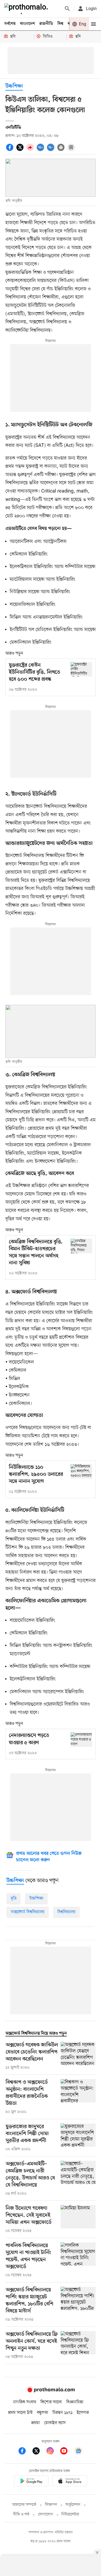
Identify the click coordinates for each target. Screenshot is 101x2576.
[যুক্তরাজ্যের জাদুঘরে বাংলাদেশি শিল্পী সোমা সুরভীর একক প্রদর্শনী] (78, 2138)
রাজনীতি (46, 24)
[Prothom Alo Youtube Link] (67, 2452)
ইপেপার (83, 2413)
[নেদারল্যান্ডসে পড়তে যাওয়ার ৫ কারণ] (81, 1739)
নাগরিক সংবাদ (25, 2402)
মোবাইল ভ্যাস (55, 2423)
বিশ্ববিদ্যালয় (66, 1912)
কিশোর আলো (51, 2402)
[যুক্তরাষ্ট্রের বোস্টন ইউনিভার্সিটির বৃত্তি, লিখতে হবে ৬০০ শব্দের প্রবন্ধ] (81, 669)
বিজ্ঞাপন (51, 2505)
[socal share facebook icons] (11, 150)
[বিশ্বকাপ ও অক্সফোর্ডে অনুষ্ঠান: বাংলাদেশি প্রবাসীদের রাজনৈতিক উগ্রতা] (78, 2097)
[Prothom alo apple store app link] (70, 2482)
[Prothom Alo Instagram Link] (53, 2452)
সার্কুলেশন (73, 2505)
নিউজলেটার (70, 2514)
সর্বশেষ (10, 24)
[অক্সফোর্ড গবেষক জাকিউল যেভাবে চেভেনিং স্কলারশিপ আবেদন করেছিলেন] (78, 2056)
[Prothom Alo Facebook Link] (25, 2452)
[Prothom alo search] (67, 9)
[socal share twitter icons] (21, 150)
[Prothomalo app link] (31, 2482)
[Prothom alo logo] (51, 2391)
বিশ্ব (60, 24)
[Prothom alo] (27, 9)
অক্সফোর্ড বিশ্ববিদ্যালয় (28, 1912)
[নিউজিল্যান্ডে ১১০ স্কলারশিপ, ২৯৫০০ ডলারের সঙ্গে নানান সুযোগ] (81, 1471)
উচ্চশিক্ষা (14, 86)
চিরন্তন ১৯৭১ (62, 2413)
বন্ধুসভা (43, 2413)
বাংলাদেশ (27, 24)
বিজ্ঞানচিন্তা (75, 2402)
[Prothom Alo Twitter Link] (39, 2452)
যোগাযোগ (46, 2514)
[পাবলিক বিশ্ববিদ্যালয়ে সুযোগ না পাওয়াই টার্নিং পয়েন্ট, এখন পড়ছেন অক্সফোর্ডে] (78, 2260)
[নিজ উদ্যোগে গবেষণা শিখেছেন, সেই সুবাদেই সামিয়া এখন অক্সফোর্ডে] (78, 2219)
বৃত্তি (14, 1899)
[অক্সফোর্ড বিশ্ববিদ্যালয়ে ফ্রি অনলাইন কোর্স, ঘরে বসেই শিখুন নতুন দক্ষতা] (78, 2345)
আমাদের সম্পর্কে (24, 2505)
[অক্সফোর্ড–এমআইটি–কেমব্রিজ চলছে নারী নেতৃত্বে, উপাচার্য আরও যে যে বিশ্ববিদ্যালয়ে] (78, 2179)
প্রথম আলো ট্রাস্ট (20, 2413)
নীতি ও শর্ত (21, 2514)
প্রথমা (36, 2423)
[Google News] (78, 2452)
